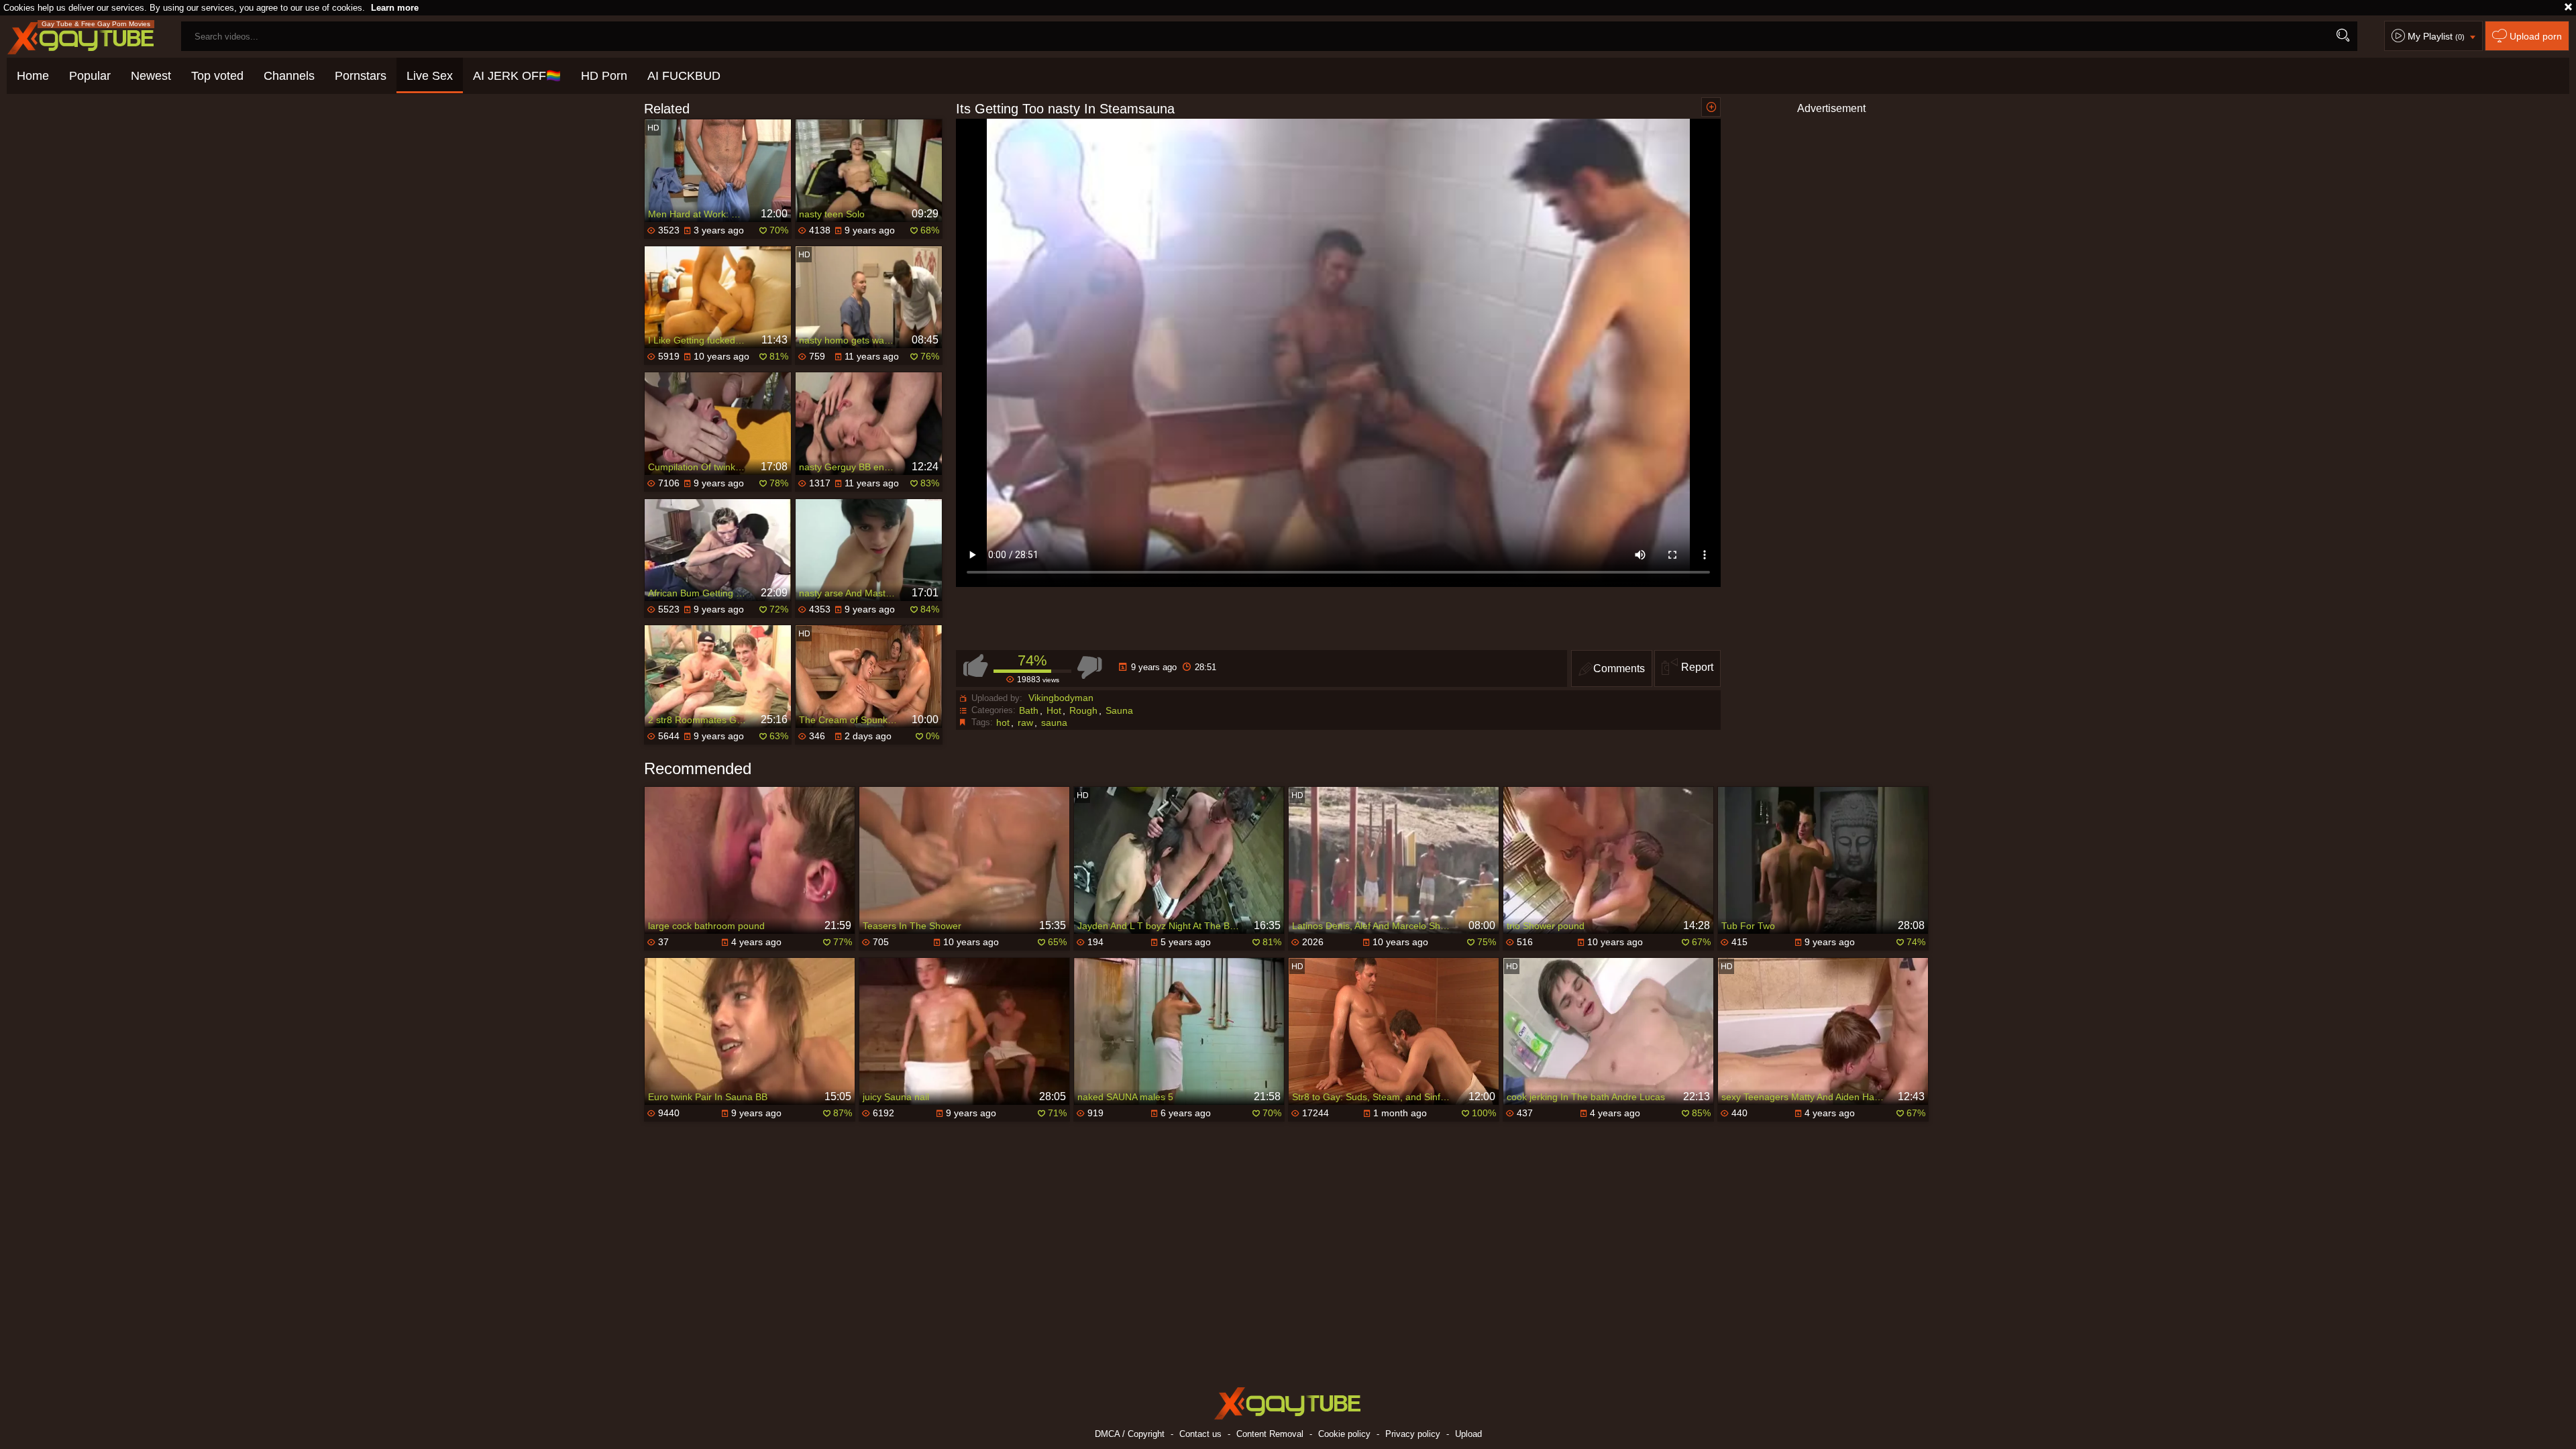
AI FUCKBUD (684, 76)
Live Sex (430, 76)
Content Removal (1270, 1434)
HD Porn (604, 76)
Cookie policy (1344, 1434)
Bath (1029, 710)
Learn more (395, 8)
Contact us (1200, 1434)
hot (1003, 722)
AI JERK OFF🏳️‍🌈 (517, 76)
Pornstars (361, 76)
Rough (1083, 710)
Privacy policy (1413, 1434)
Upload (1468, 1434)
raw (1025, 722)
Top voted (217, 76)
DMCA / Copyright (1130, 1434)
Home (33, 76)
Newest (151, 76)
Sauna (1119, 710)
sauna (1054, 722)
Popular (90, 76)
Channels (289, 76)
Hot (1054, 710)
